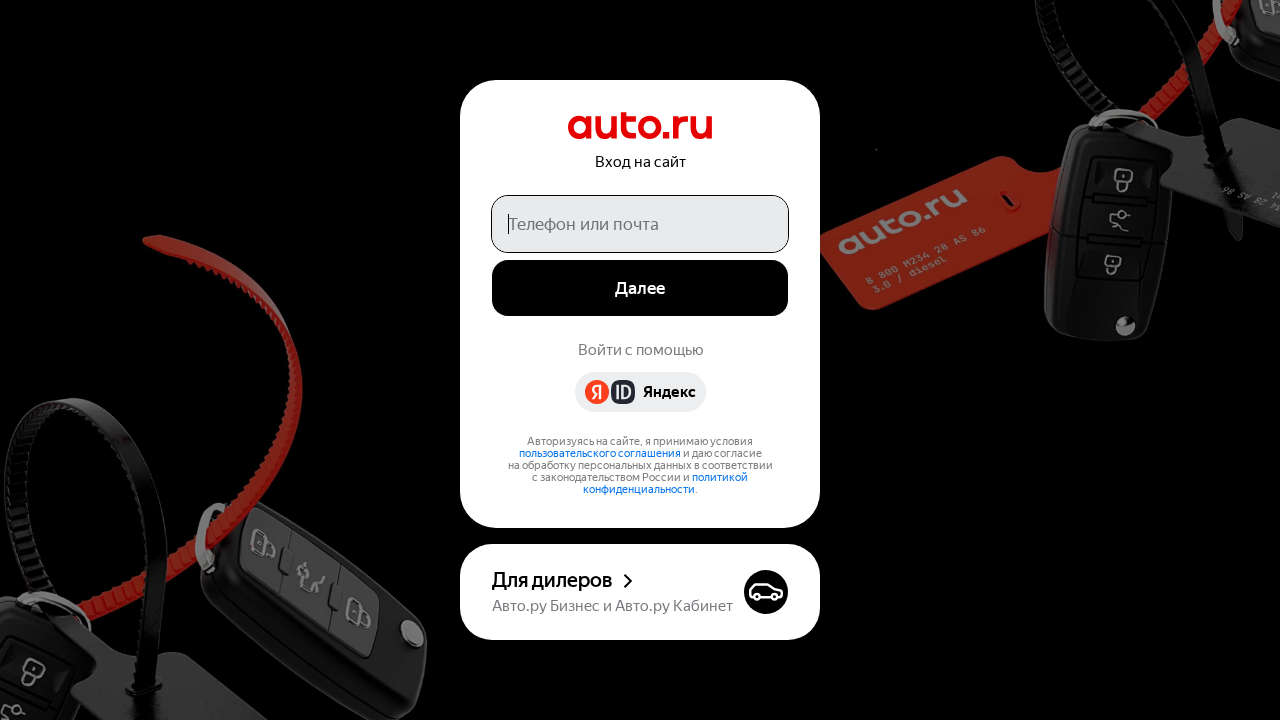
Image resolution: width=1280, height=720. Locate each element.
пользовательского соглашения (600, 453)
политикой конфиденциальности (666, 483)
